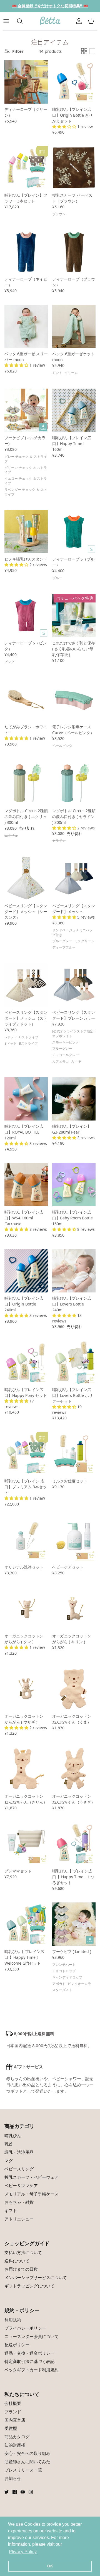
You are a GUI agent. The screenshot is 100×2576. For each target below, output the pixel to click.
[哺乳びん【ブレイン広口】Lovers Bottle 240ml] (74, 1271)
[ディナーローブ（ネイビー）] (26, 252)
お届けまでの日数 (21, 2269)
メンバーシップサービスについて (36, 2277)
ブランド (13, 2412)
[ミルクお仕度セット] (74, 1454)
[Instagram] (31, 2492)
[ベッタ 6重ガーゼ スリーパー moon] (26, 326)
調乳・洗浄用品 (19, 2152)
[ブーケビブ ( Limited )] (74, 1924)
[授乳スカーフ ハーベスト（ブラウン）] (74, 168)
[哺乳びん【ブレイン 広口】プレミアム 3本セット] (26, 1454)
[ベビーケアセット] (74, 1540)
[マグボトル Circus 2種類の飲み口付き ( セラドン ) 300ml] (74, 783)
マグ (9, 2160)
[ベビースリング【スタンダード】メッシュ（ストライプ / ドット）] (26, 985)
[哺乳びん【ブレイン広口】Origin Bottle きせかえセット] (74, 82)
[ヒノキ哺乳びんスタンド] (26, 532)
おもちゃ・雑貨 (19, 2202)
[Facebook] (15, 2492)
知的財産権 (15, 2445)
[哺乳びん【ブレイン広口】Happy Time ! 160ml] (74, 410)
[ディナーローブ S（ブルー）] (74, 532)
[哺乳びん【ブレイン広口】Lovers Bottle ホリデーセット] (74, 1362)
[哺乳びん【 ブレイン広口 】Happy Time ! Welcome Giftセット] (26, 1924)
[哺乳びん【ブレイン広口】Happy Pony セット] (26, 1362)
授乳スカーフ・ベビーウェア (32, 2177)
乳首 (9, 2144)
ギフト (11, 2210)
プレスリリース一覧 (23, 2470)
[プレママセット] (26, 1844)
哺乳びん (13, 2135)
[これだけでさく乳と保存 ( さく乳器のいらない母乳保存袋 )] (74, 616)
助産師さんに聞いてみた (27, 2462)
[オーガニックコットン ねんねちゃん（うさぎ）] (74, 1769)
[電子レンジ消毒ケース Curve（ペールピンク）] (74, 699)
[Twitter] (7, 2492)
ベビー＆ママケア (21, 2185)
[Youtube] (23, 2492)
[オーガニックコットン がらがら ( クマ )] (26, 1609)
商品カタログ (17, 2437)
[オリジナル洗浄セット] (26, 1540)
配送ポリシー (17, 2345)
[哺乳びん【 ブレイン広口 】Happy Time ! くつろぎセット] (74, 1844)
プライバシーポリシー (25, 2328)
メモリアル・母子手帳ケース (32, 2194)
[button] (65, 127)
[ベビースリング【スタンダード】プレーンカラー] (74, 985)
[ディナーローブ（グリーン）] (26, 82)
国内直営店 (15, 2420)
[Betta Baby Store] (50, 21)
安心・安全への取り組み (27, 2453)
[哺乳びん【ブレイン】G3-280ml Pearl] (74, 1099)
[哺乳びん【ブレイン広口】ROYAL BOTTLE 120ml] (26, 1099)
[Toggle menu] (9, 21)
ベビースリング (19, 2169)
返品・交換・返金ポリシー (29, 2353)
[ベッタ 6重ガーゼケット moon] (74, 326)
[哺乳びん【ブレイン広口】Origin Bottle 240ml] (26, 1271)
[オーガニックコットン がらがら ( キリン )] (74, 1609)
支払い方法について (23, 2252)
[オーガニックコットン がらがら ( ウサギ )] (26, 1689)
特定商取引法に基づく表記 (29, 2361)
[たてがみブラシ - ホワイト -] (26, 699)
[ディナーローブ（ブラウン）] (74, 252)
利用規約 (13, 2320)
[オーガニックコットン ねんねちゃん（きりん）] (26, 1769)
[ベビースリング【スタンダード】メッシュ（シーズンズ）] (26, 878)
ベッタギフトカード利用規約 (32, 2370)
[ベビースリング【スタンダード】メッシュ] (74, 878)
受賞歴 (11, 2428)
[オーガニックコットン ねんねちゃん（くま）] (74, 1689)
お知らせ (13, 2478)
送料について (17, 2261)
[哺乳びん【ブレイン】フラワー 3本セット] (26, 168)
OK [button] (50, 2566)
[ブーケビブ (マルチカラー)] (26, 410)
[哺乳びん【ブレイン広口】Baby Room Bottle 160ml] (74, 1185)
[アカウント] (79, 21)
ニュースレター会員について (32, 2336)
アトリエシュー (19, 2219)
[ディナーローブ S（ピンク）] (26, 616)
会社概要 (13, 2403)
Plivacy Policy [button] (23, 2552)
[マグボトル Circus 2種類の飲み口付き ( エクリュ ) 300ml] (26, 783)
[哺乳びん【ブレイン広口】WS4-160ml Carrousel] (26, 1185)
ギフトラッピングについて (29, 2286)
